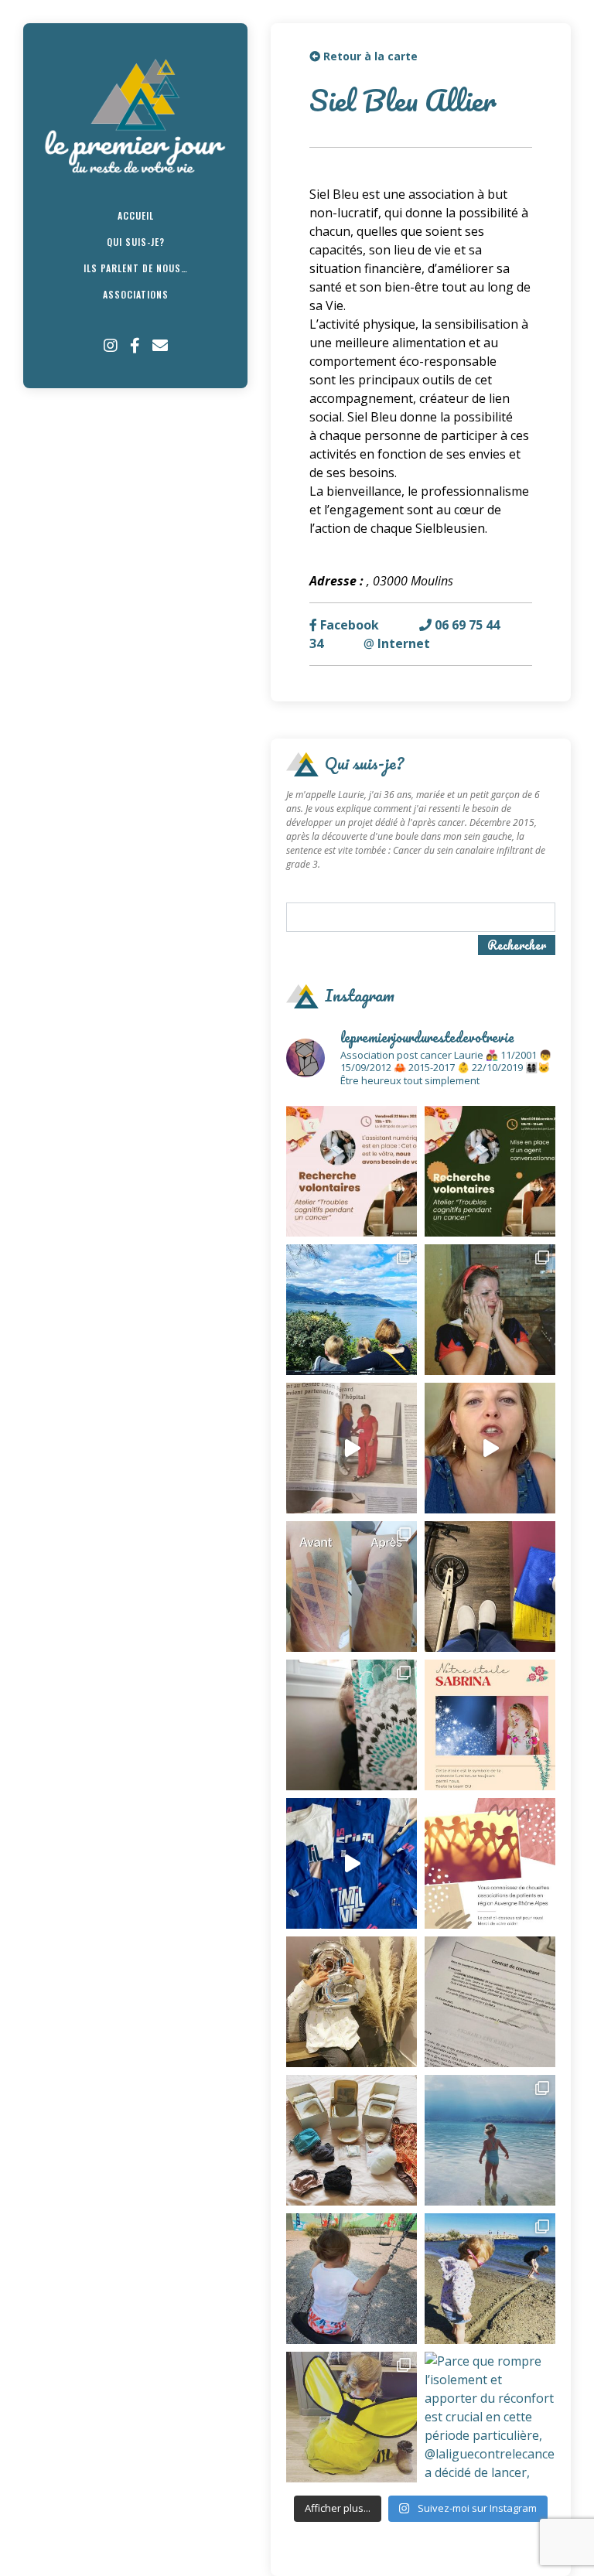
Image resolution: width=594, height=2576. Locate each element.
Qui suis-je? (136, 242)
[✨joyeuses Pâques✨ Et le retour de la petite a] (352, 2417)
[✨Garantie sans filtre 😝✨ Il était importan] (352, 1587)
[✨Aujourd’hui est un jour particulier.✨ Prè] (352, 2140)
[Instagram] (111, 346)
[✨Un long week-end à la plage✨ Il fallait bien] (490, 2279)
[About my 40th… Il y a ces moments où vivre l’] (490, 1310)
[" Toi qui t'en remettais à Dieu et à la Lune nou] (490, 1725)
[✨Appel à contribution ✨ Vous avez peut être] (490, 1863)
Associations (136, 294)
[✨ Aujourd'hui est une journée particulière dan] (490, 2002)
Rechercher (517, 945)
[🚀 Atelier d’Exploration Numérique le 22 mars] (352, 1171)
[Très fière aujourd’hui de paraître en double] (352, 1448)
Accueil (136, 215)
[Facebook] (135, 346)
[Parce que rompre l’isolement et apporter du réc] (490, 2417)
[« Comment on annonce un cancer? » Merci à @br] (490, 1448)
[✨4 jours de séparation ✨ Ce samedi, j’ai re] (490, 2140)
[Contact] (160, 346)
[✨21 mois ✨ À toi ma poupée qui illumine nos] (352, 2279)
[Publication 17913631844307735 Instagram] (352, 1863)
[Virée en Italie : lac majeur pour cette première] (352, 1310)
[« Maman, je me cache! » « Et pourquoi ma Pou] (352, 1725)
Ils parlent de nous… (136, 268)
